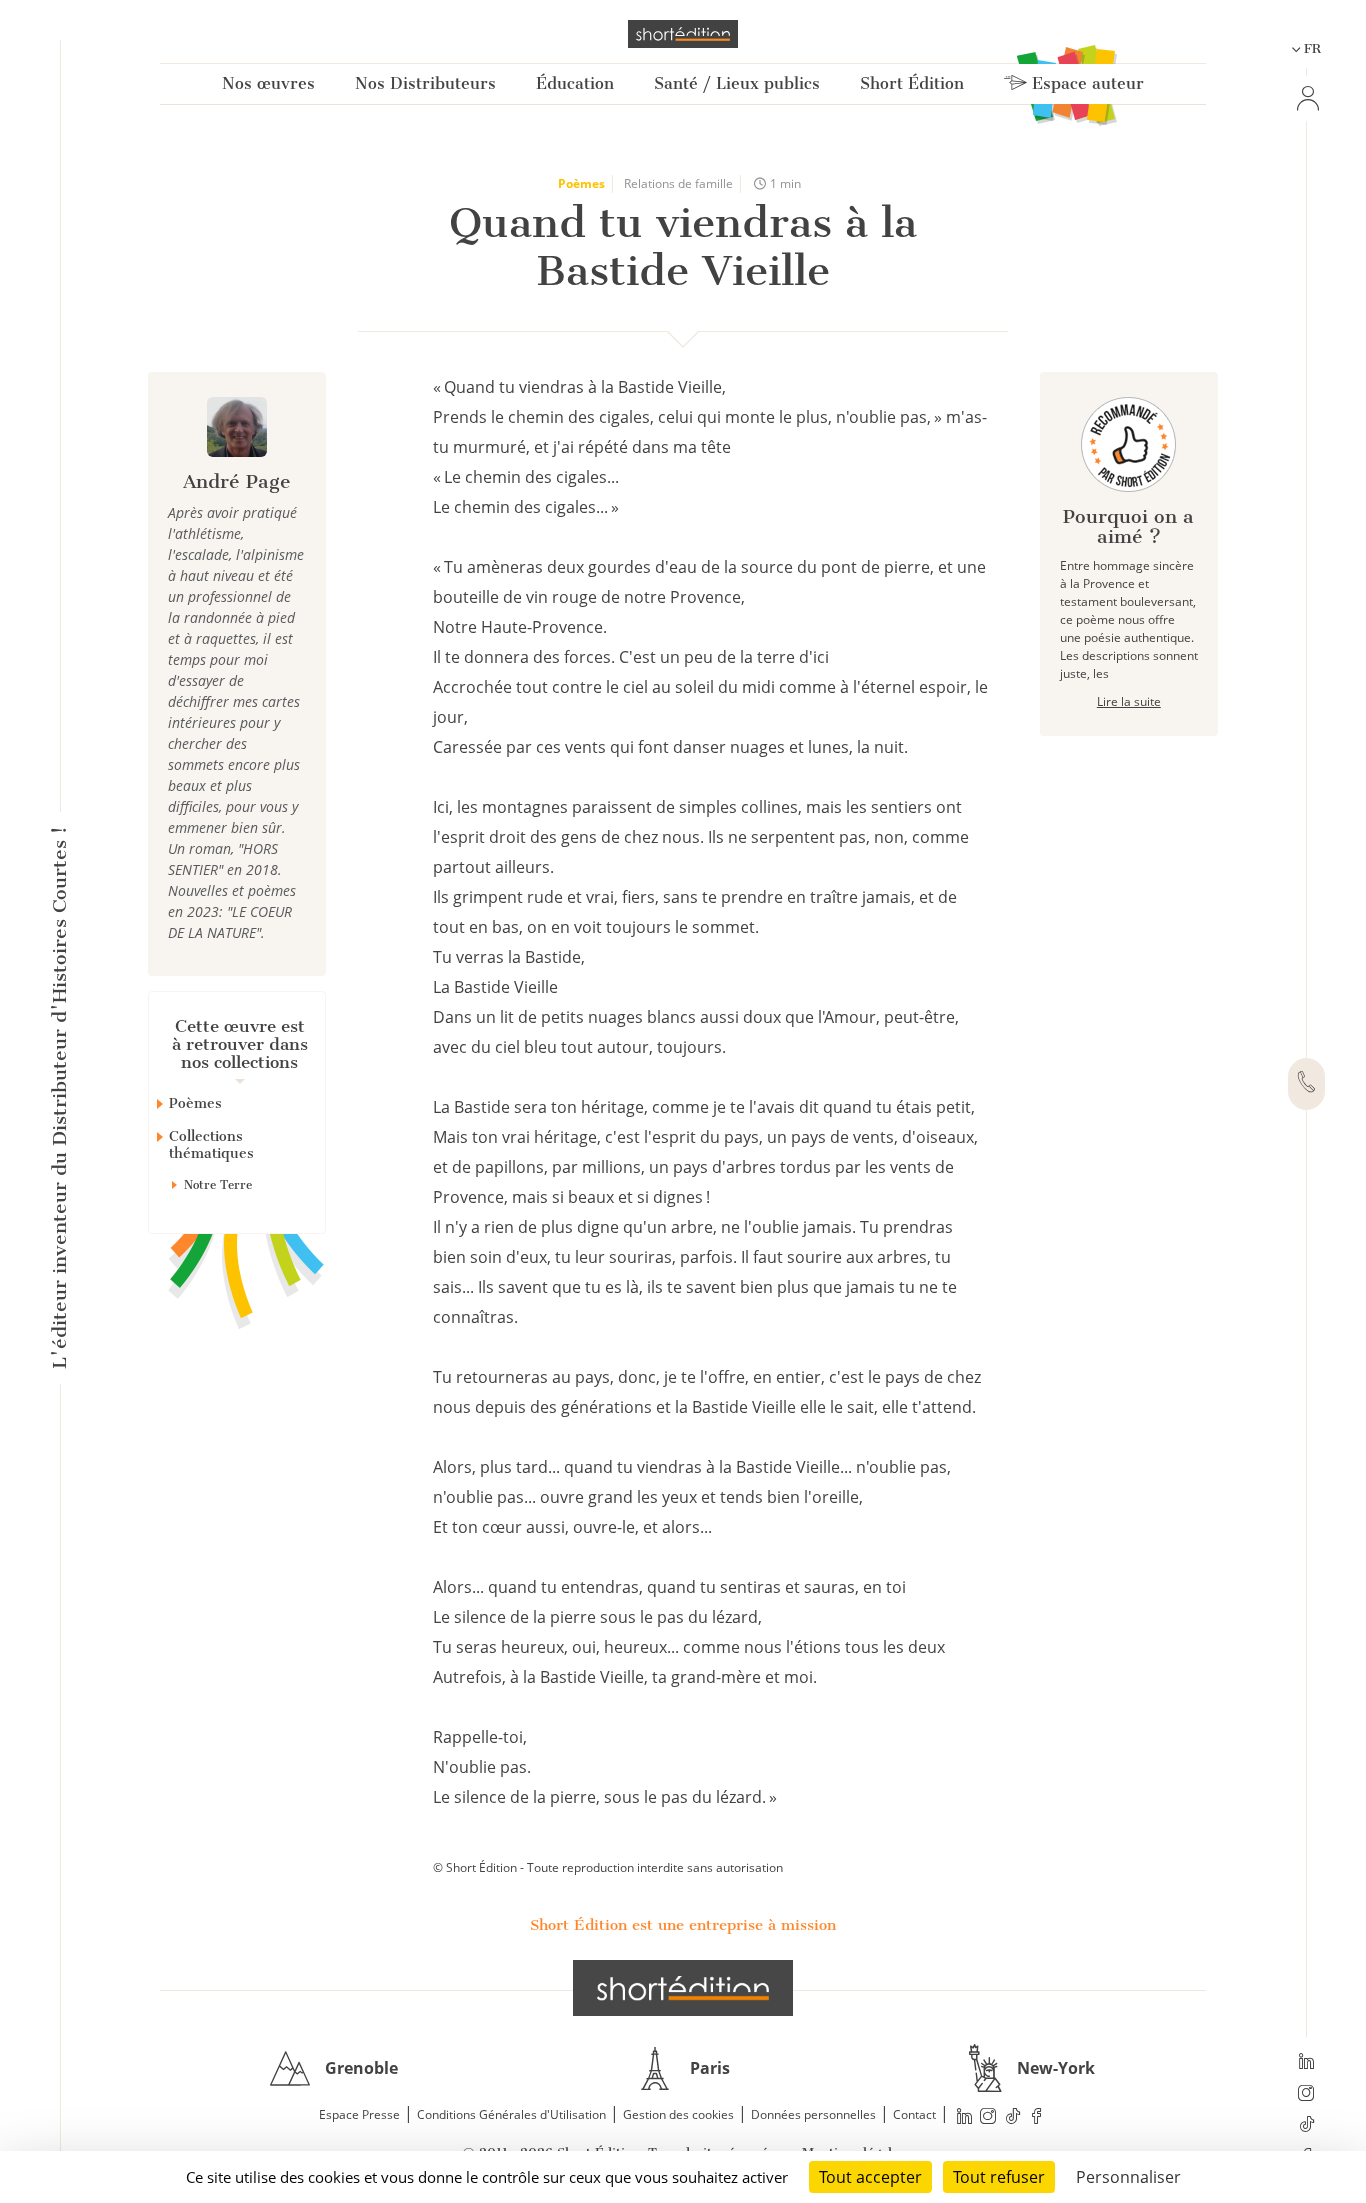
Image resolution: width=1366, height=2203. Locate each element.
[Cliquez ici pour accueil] (683, 1988)
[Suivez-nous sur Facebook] (1037, 2115)
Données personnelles (813, 2114)
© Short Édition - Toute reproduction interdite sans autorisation (608, 1867)
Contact (914, 2114)
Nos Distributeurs (425, 83)
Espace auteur (1085, 83)
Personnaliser (1128, 2177)
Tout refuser (999, 2177)
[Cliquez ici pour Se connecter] (1306, 98)
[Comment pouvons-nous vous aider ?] (1306, 1084)
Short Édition (912, 83)
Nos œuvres (268, 83)
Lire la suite (1129, 701)
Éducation (575, 83)
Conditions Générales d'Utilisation (511, 2114)
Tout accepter (870, 2177)
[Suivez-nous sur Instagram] (1306, 2095)
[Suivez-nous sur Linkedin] (1306, 2063)
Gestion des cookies (678, 2114)
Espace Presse (359, 2114)
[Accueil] (683, 34)
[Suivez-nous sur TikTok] (1306, 2126)
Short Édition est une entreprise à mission (683, 1925)
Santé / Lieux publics (737, 83)
